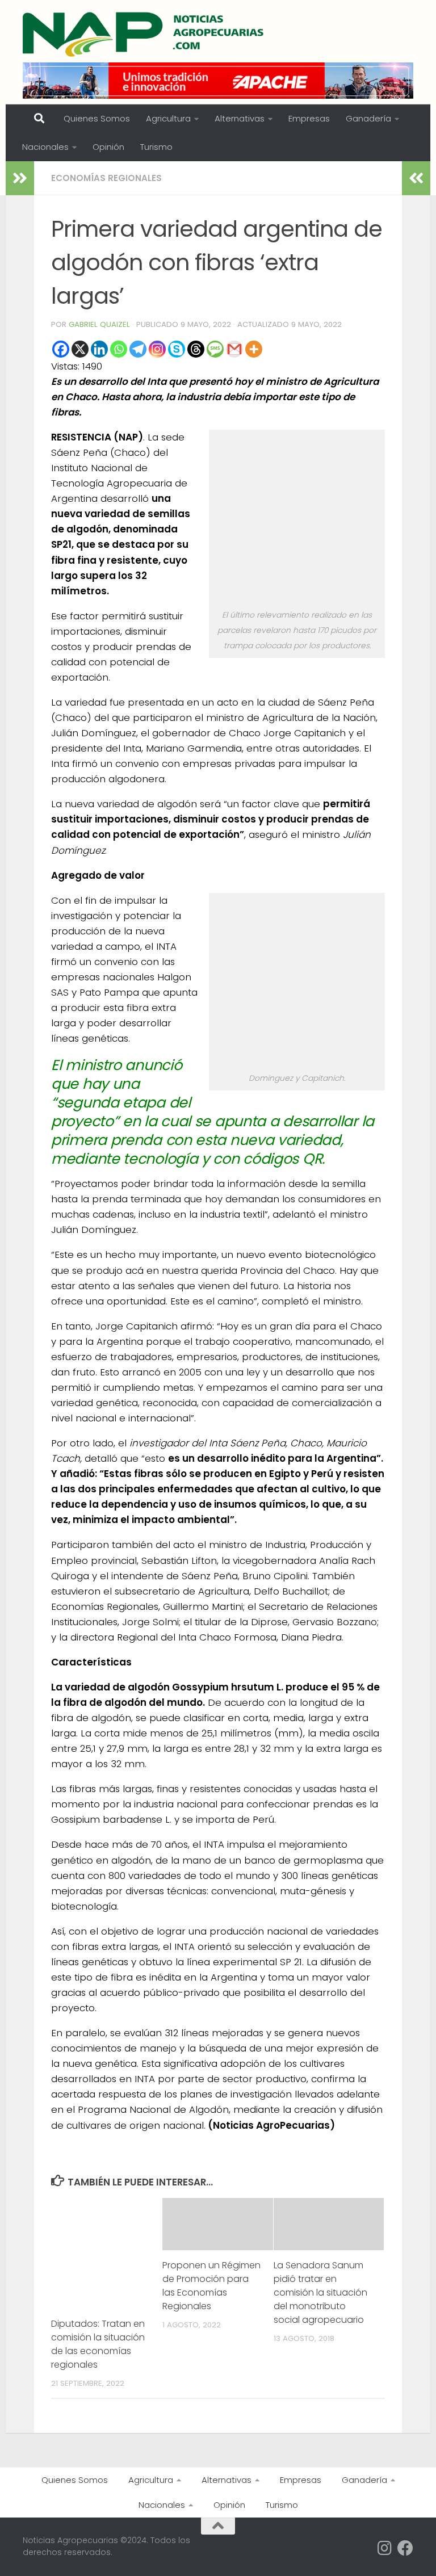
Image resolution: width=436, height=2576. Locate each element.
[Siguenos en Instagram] (385, 2548)
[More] (254, 349)
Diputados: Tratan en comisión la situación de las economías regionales (98, 2344)
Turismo (156, 147)
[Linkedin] (99, 349)
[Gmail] (234, 349)
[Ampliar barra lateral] (20, 178)
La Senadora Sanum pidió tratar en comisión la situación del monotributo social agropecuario (320, 2292)
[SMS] (215, 349)
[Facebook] (61, 349)
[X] (80, 349)
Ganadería (368, 118)
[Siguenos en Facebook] (405, 2548)
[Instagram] (157, 349)
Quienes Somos (97, 118)
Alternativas (240, 118)
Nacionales (45, 147)
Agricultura (168, 118)
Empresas (309, 118)
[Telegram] (138, 349)
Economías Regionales (106, 178)
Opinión (108, 147)
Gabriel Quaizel (99, 324)
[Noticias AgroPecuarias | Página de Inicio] (144, 34)
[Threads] (196, 349)
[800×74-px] (218, 81)
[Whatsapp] (119, 349)
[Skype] (177, 349)
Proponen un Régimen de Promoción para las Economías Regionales (211, 2286)
